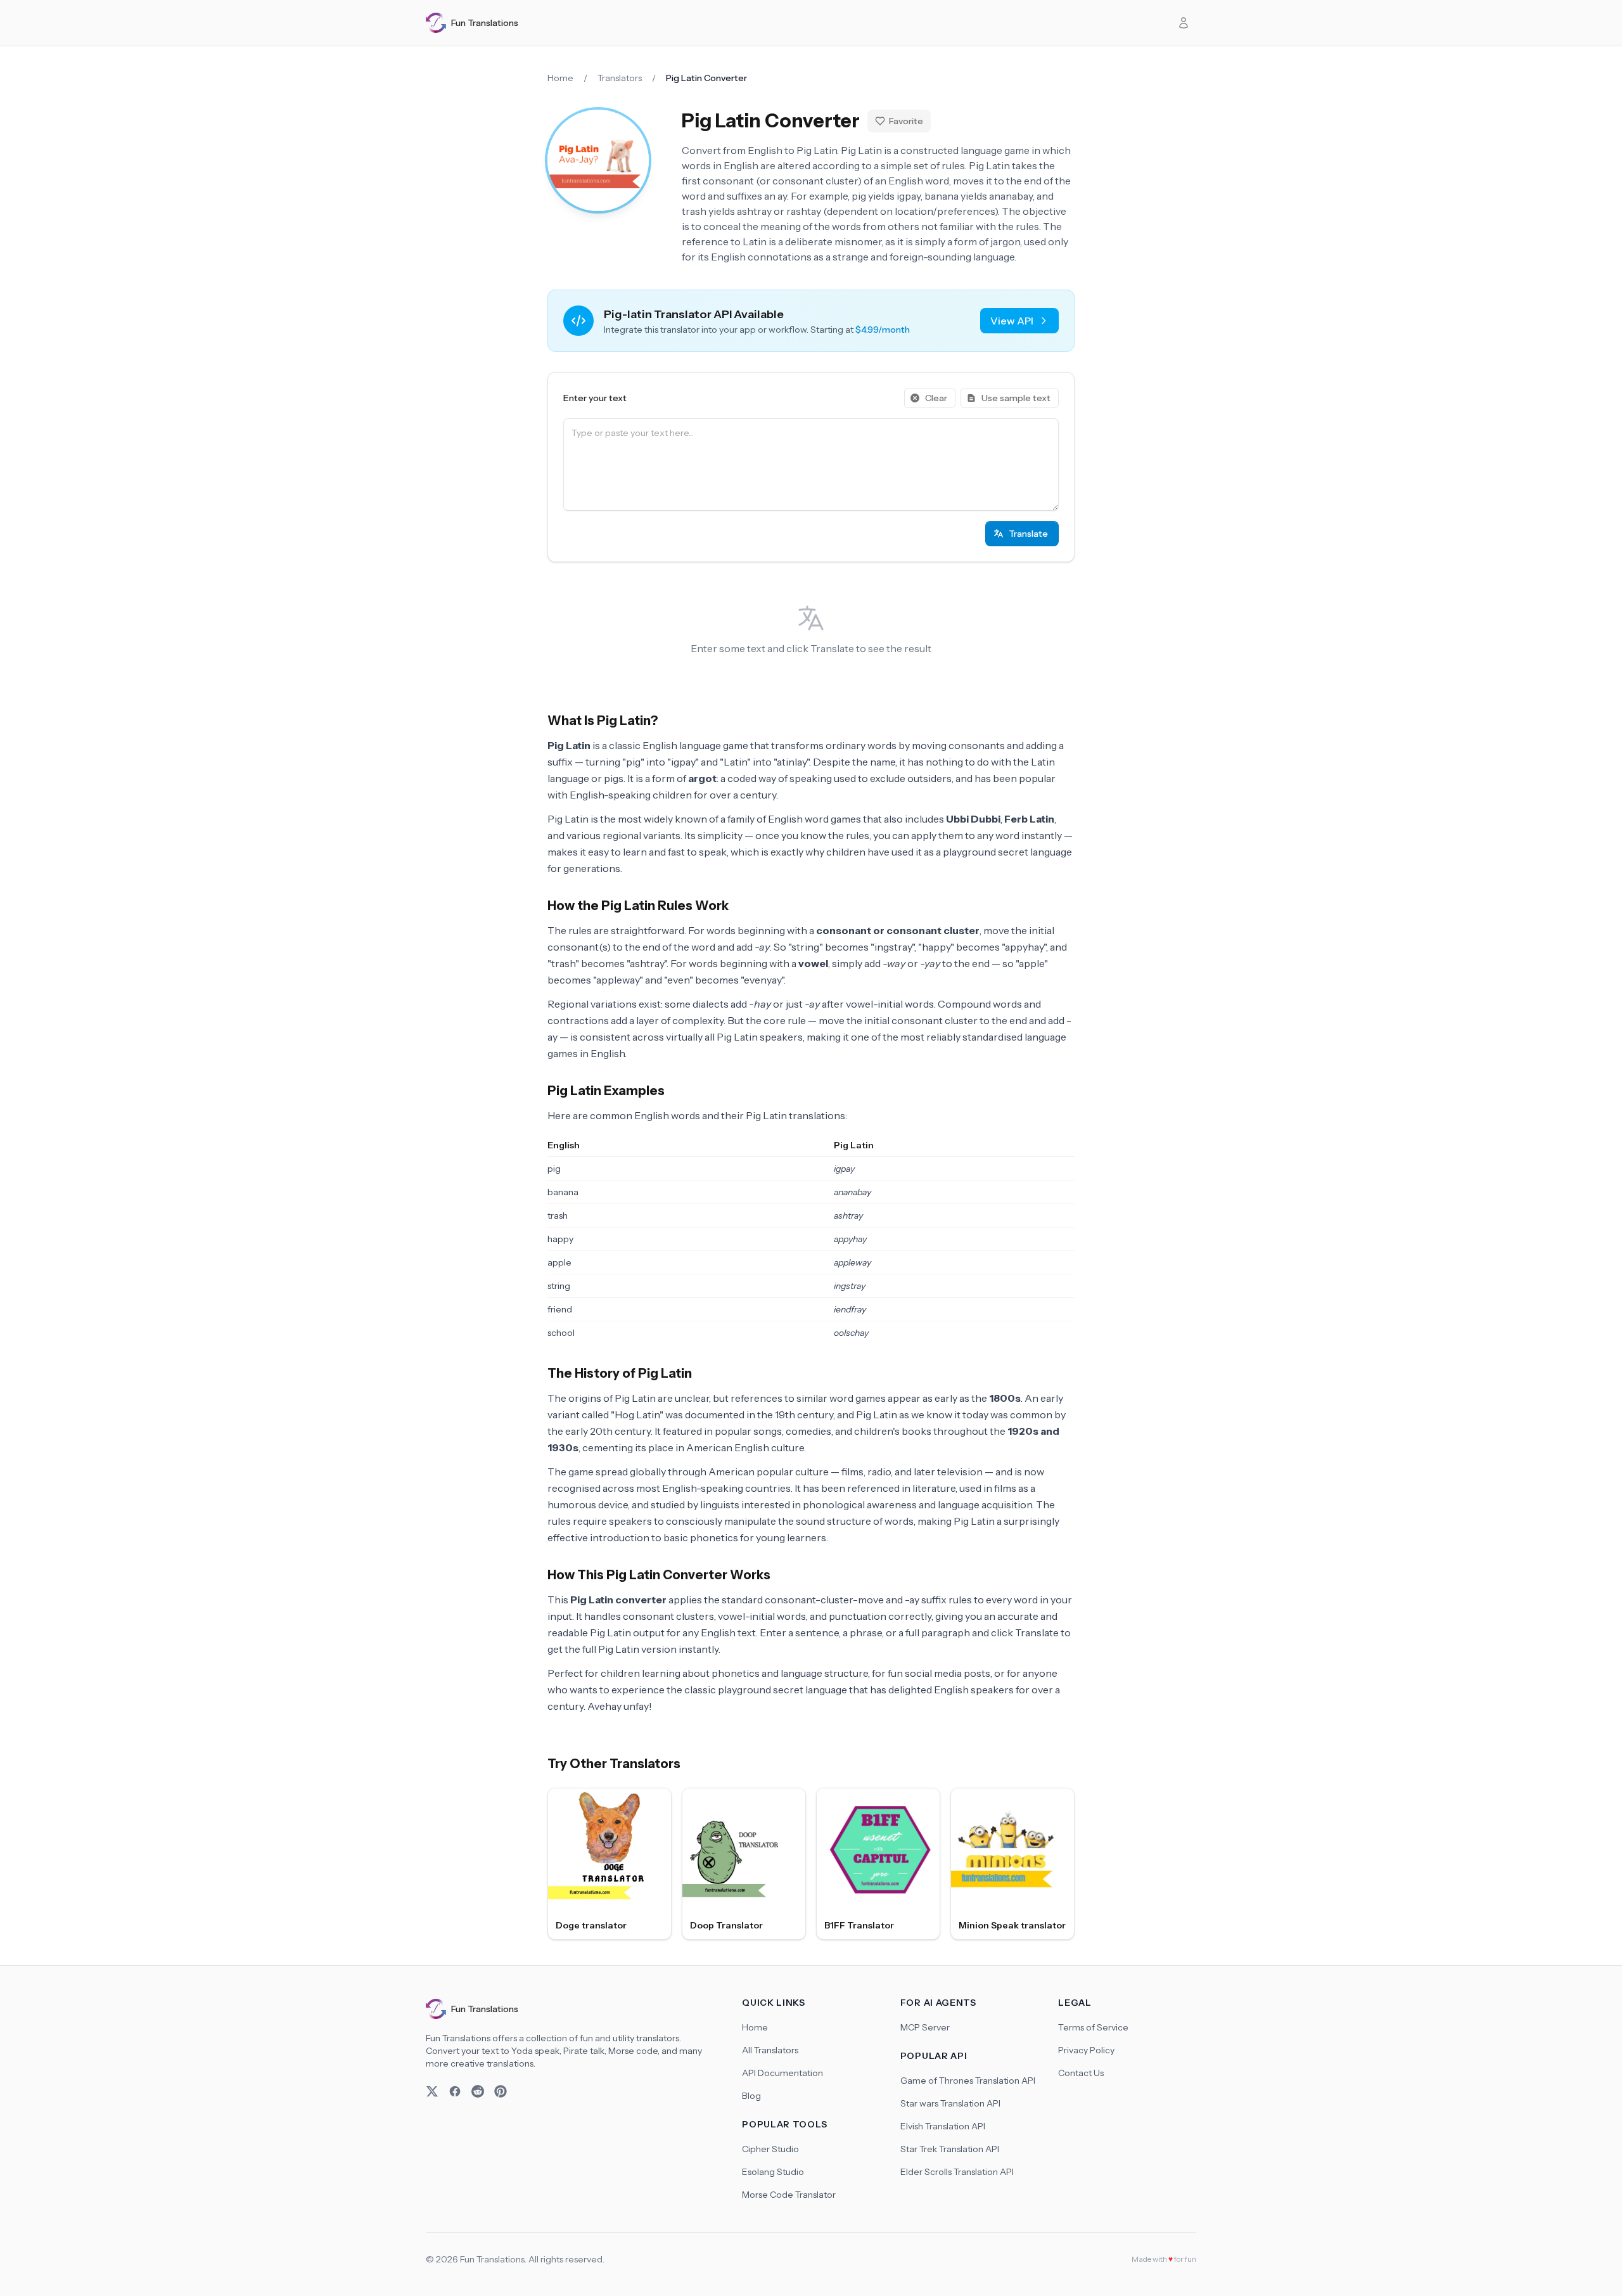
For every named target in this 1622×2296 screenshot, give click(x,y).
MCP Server (925, 2027)
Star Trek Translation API (950, 2149)
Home (560, 78)
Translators (620, 78)
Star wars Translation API (950, 2103)
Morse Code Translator (789, 2195)
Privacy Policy (1086, 2050)
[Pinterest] (501, 2091)
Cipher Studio (770, 2149)
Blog (751, 2096)
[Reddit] (478, 2091)
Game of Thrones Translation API (968, 2081)
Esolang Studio (773, 2172)
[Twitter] (432, 2091)
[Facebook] (455, 2091)
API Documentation (782, 2073)
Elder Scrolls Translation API (957, 2172)
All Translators (770, 2050)
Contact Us (1081, 2073)
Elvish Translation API (943, 2126)
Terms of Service (1093, 2027)
